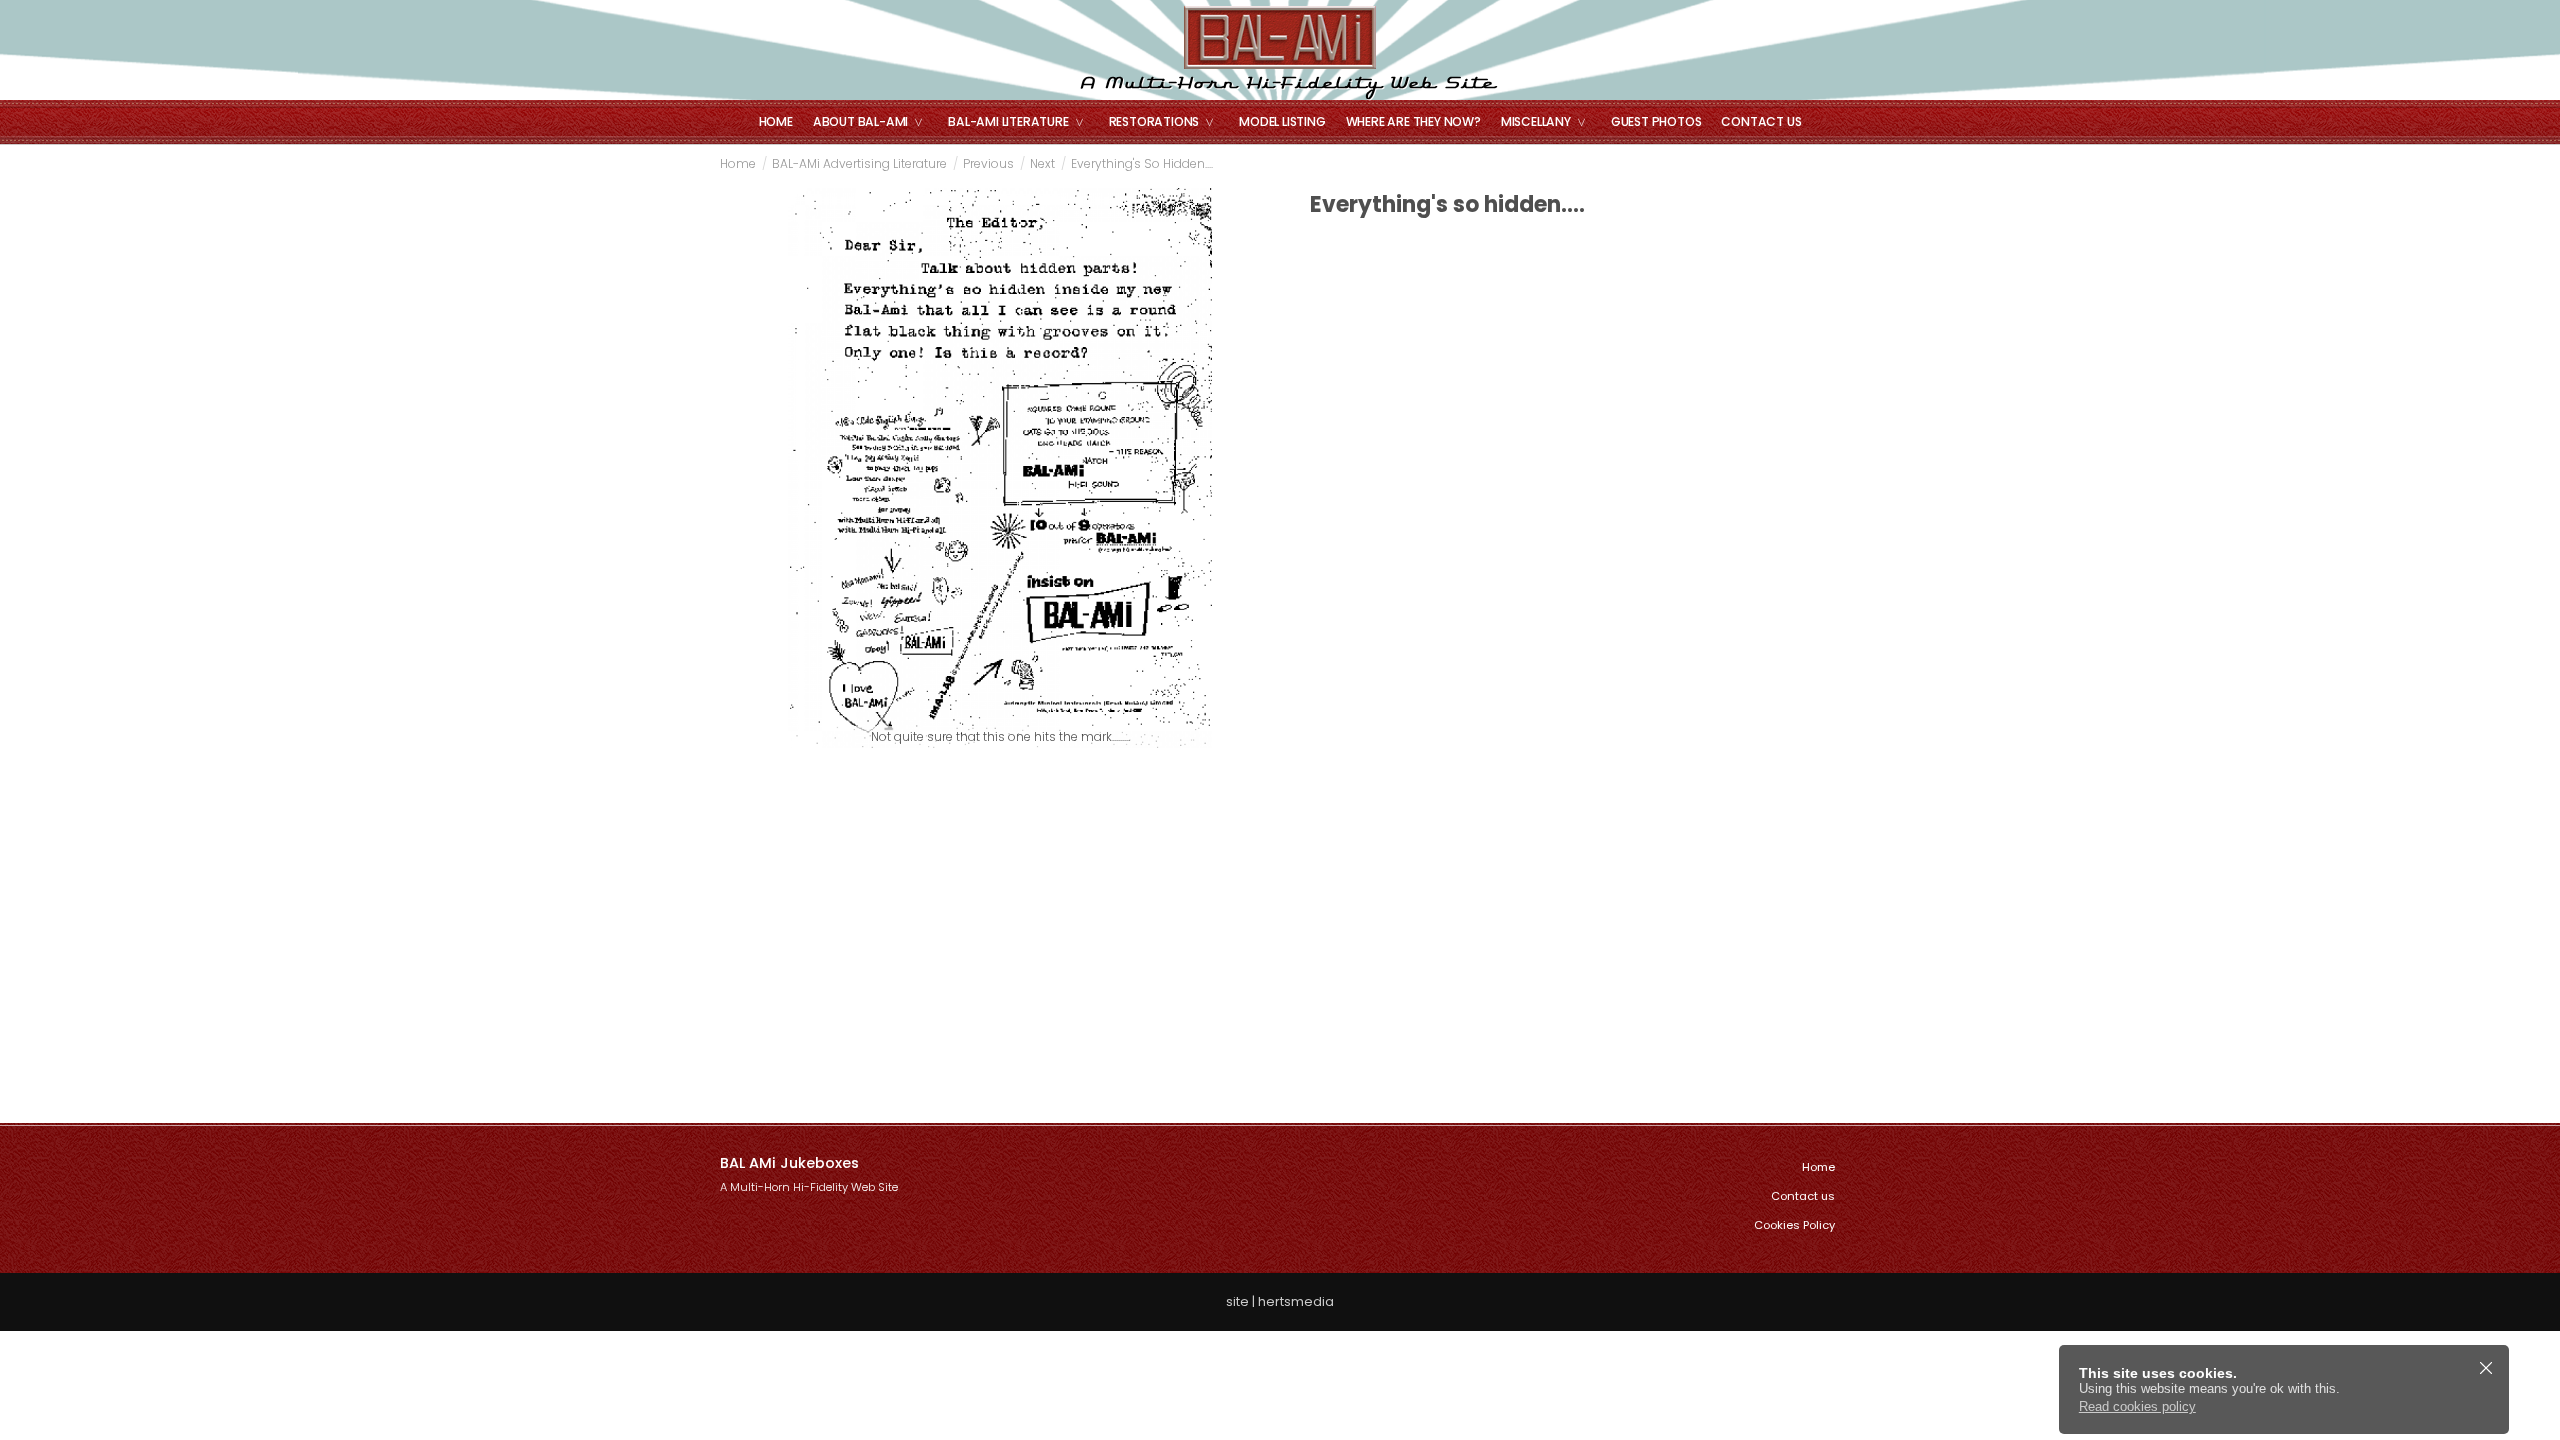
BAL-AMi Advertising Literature (859, 163)
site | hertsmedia (1280, 1301)
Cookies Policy (1794, 1225)
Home (776, 121)
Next (1042, 163)
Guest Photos (1656, 121)
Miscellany (1536, 121)
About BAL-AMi (860, 121)
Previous (988, 163)
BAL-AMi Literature (1008, 121)
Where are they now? (1413, 121)
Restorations (1154, 121)
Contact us (1761, 121)
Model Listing (1282, 121)
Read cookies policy (2137, 1406)
